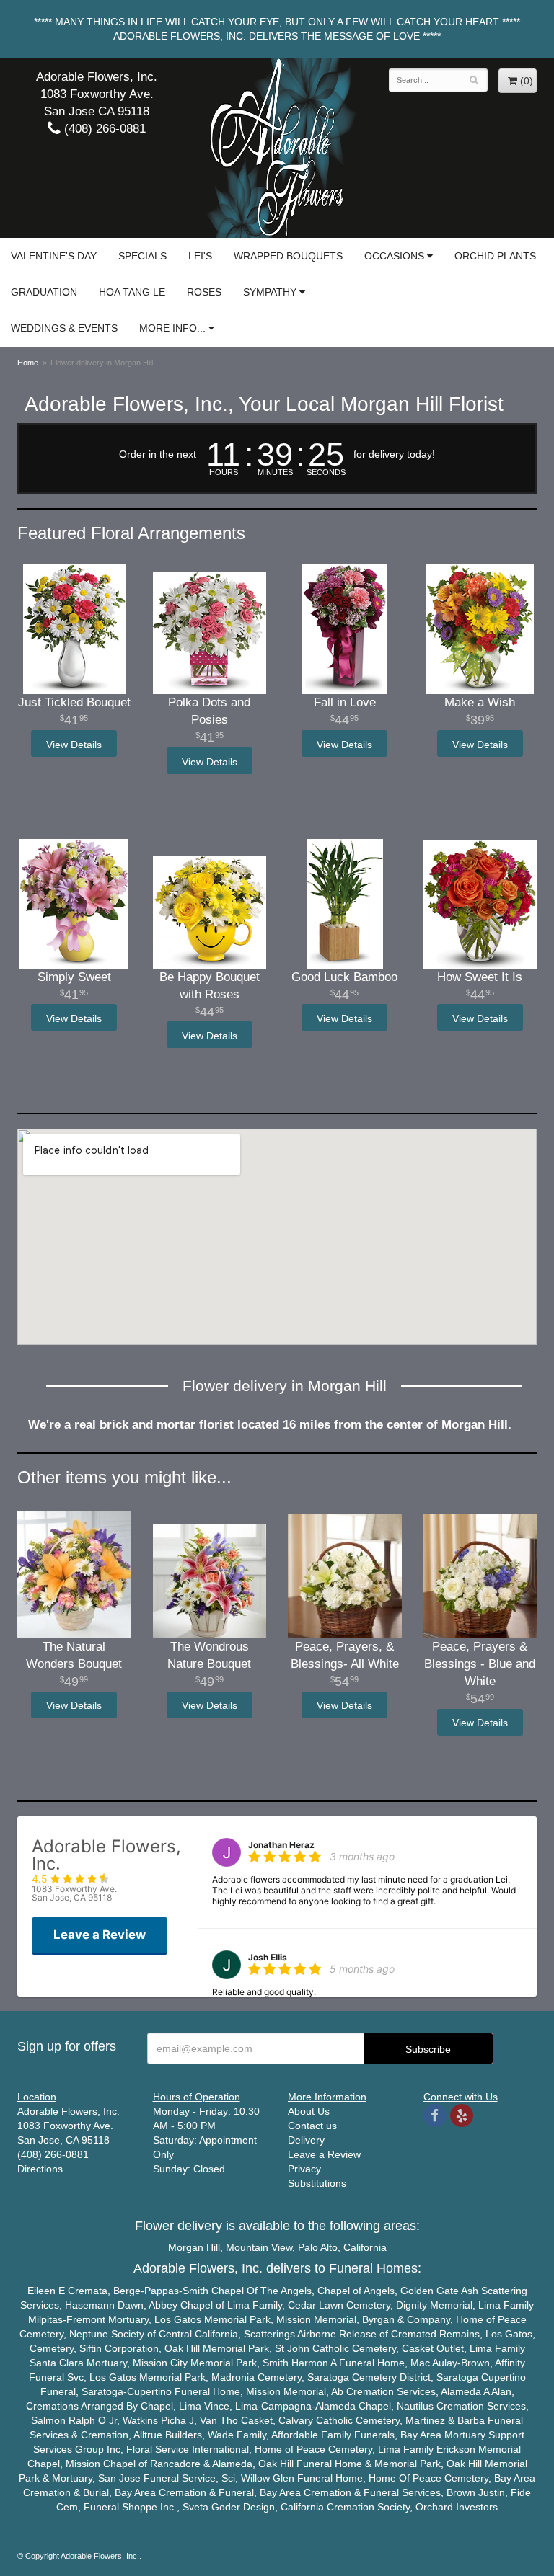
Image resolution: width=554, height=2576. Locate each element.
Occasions (394, 256)
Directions (40, 2169)
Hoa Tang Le (132, 292)
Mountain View (259, 2247)
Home (28, 363)
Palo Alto (318, 2247)
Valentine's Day (54, 256)
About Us (309, 2111)
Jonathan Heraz (281, 1845)
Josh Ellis (268, 1957)
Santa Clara (57, 2363)
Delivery (306, 2140)
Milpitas (45, 2319)
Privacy (304, 2169)
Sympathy (270, 292)
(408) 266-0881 (103, 129)
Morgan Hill (194, 2247)
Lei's (200, 256)
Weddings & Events (64, 328)
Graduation (44, 292)
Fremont (86, 2319)
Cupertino (504, 2377)
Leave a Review (324, 2154)
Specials (142, 256)
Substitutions (317, 2183)
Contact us (312, 2126)
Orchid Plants (495, 256)
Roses (204, 292)
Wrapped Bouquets (288, 256)
